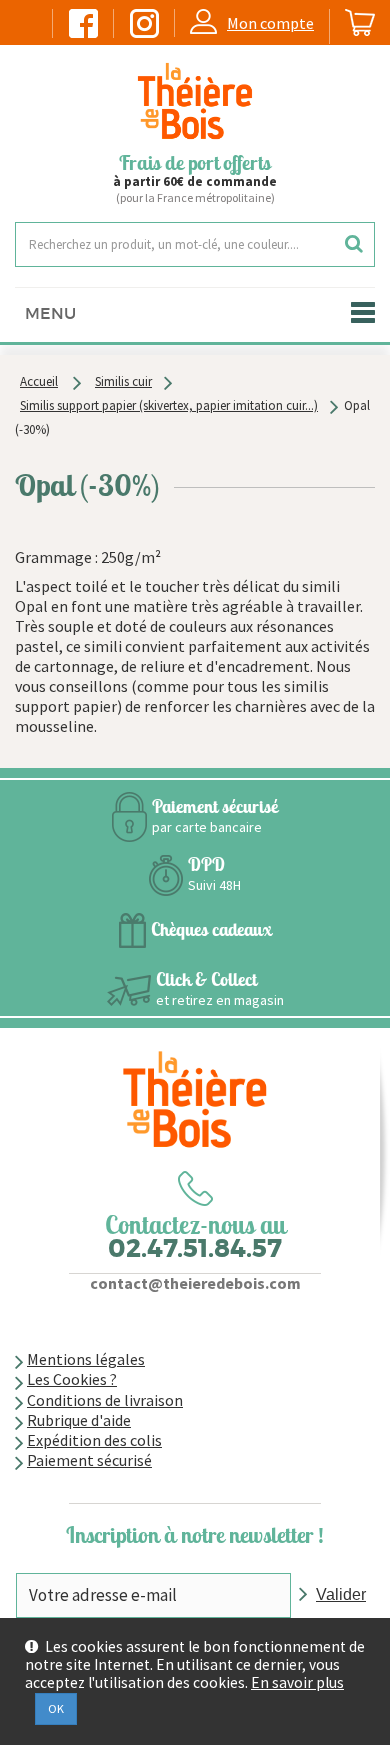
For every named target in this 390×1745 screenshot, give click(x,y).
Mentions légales (86, 1359)
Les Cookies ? (72, 1379)
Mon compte (270, 23)
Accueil (39, 381)
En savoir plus (297, 1683)
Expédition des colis (94, 1440)
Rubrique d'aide (79, 1420)
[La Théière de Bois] (195, 101)
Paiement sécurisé (89, 1460)
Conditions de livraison (105, 1400)
